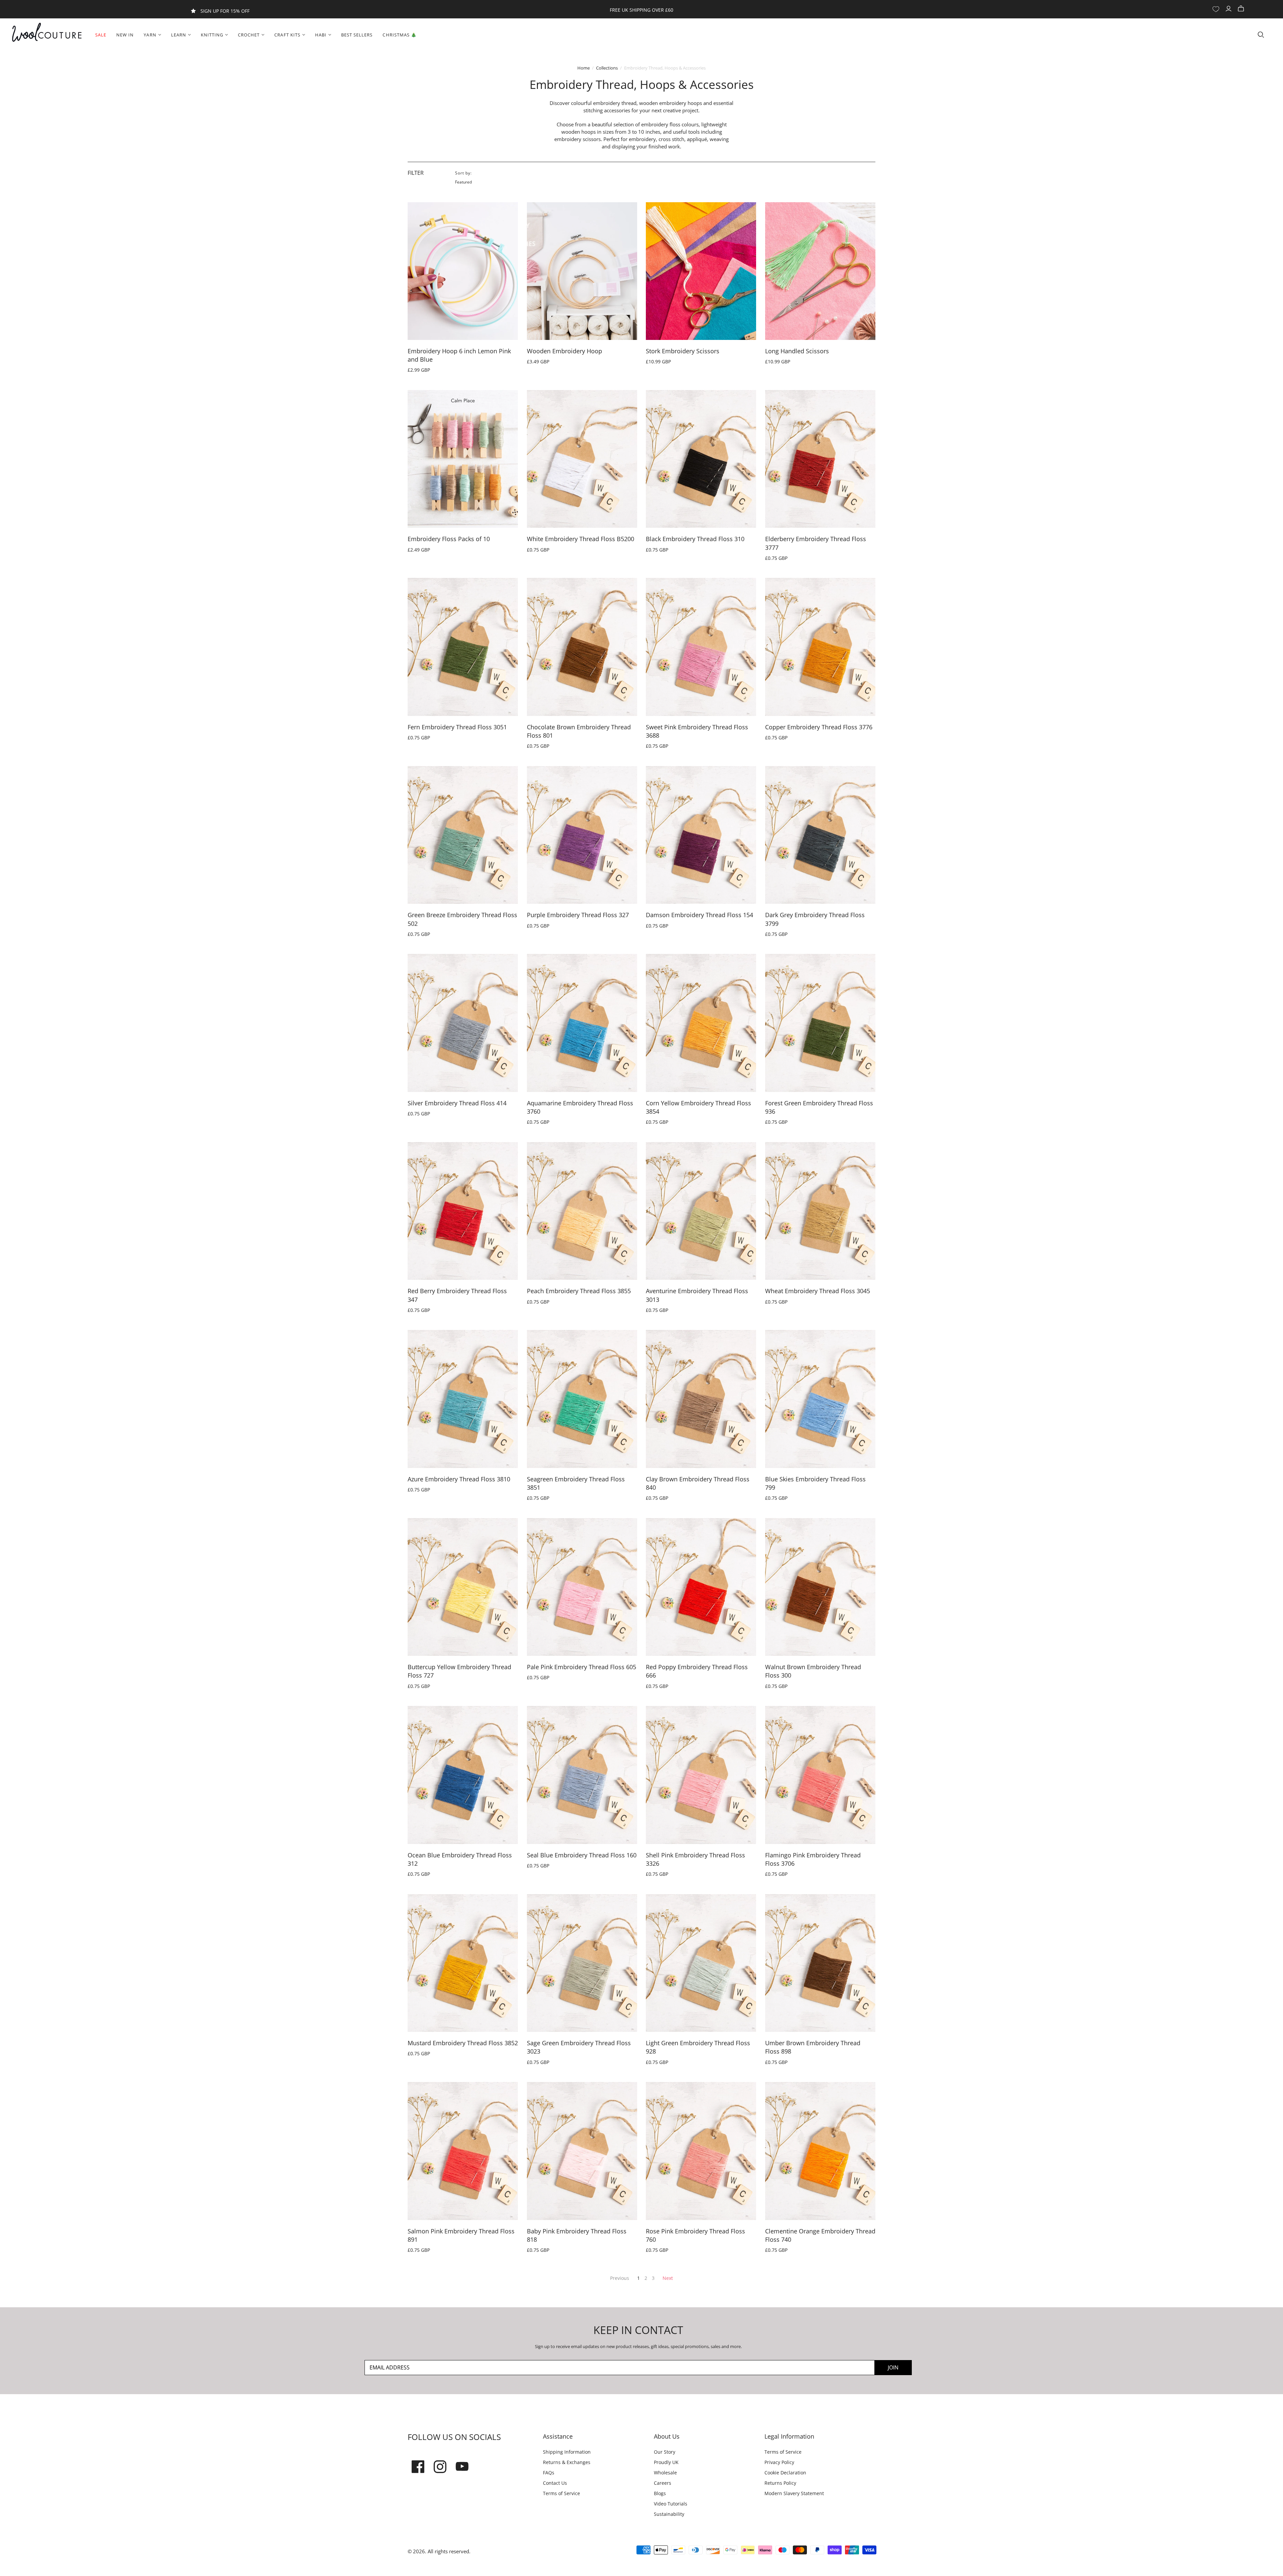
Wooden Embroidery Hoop (564, 351)
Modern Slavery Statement (794, 2493)
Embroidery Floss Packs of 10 (449, 539)
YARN (150, 35)
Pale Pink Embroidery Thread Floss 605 (582, 1667)
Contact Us (555, 2483)
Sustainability (669, 2514)
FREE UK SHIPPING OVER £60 (641, 10)
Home (584, 68)
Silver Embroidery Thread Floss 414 (457, 1103)
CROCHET (249, 35)
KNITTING (212, 35)
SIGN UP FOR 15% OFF (225, 11)
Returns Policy (780, 2483)
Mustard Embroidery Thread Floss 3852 (463, 2043)
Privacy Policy (779, 2462)
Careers (663, 2483)
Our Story (665, 2452)
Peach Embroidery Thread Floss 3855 (579, 1291)
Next (668, 2278)
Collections (607, 68)
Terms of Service (561, 2493)
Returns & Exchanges (567, 2462)
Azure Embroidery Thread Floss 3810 (459, 1479)
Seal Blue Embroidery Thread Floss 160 (582, 1855)
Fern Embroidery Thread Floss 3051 (457, 727)
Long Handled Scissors (797, 351)
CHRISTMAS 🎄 (399, 35)
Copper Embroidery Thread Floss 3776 (819, 727)
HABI (321, 35)
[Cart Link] (1242, 9)
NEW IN (125, 35)
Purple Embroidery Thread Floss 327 (578, 915)
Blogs (660, 2493)
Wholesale (665, 2473)
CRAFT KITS (287, 35)
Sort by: (463, 173)
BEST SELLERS (357, 35)
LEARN (179, 35)
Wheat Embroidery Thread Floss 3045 (818, 1291)
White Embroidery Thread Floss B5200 (581, 539)
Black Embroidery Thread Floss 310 (695, 539)
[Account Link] (1229, 9)
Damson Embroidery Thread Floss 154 (699, 915)
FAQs (549, 2473)
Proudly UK (666, 2462)
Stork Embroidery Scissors (683, 351)
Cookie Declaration (785, 2473)
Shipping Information (567, 2452)
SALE (101, 35)
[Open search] (1261, 35)
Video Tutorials (671, 2504)
